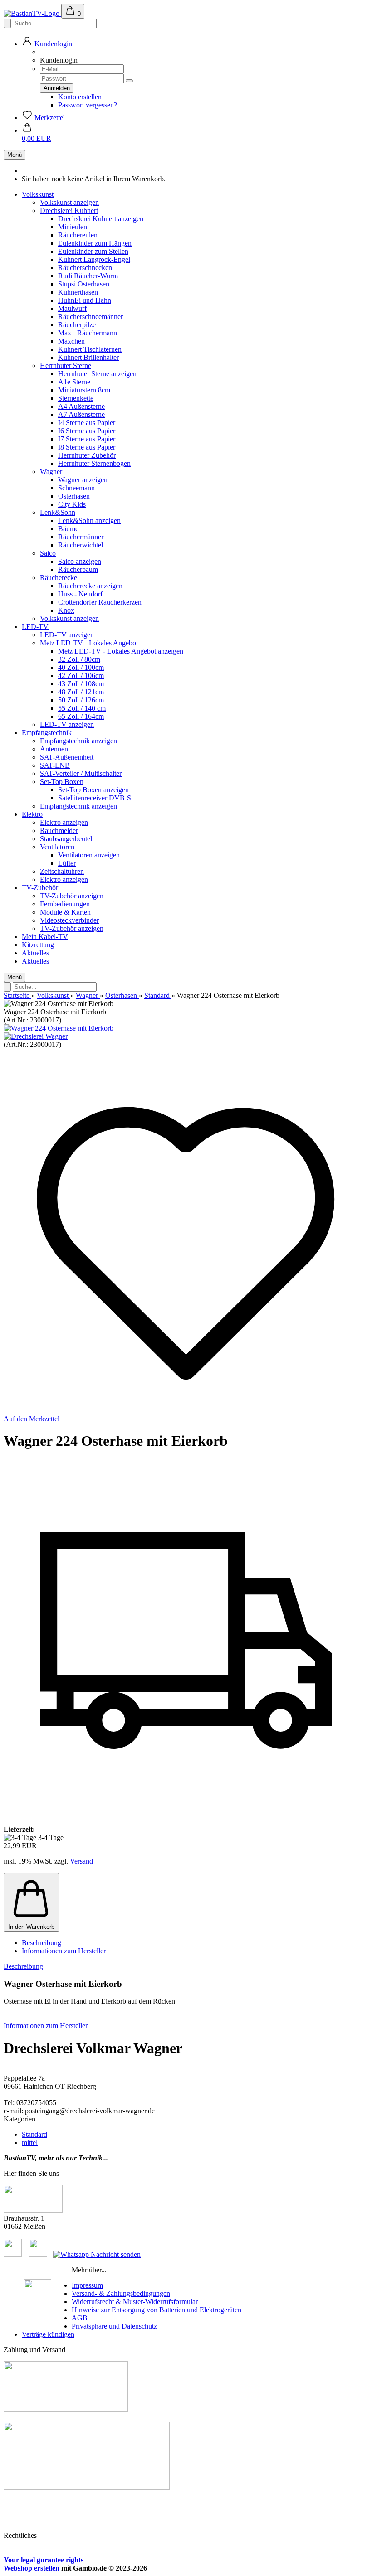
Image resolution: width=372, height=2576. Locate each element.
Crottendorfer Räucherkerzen (100, 602)
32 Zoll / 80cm (79, 659)
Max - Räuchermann (88, 333)
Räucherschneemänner (91, 317)
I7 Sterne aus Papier (87, 439)
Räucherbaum (78, 569)
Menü (15, 155)
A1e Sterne (74, 382)
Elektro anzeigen (64, 822)
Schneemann (76, 488)
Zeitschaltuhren (62, 871)
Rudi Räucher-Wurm (88, 276)
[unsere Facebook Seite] (13, 2254)
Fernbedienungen (65, 904)
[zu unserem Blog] (38, 2254)
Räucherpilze (77, 325)
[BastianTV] (32, 13)
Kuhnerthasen (78, 292)
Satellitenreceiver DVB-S (95, 798)
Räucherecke (59, 578)
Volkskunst (38, 194)
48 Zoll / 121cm (81, 692)
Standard (34, 2134)
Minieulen (73, 227)
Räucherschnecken (85, 268)
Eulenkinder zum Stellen (93, 251)
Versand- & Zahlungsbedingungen (121, 2293)
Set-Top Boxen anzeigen (93, 790)
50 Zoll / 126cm (81, 700)
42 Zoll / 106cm (81, 675)
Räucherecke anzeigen (90, 586)
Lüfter (67, 863)
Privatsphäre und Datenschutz (114, 2326)
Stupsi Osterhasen (84, 284)
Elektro (32, 814)
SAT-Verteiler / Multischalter (81, 773)
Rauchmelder (59, 830)
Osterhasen (74, 496)
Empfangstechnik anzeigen (78, 741)
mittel (30, 2143)
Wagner (51, 472)
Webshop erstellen (32, 2568)
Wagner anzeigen (83, 480)
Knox (66, 610)
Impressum (87, 2285)
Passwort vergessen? (88, 105)
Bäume (68, 529)
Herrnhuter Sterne (66, 366)
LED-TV (35, 627)
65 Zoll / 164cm (81, 716)
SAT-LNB (55, 765)
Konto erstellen (80, 97)
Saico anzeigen (80, 561)
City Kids (72, 504)
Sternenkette (76, 398)
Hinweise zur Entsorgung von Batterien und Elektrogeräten (157, 2310)
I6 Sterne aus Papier (87, 431)
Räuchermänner (81, 537)
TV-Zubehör (40, 888)
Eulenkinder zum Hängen (95, 243)
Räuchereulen (78, 235)
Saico (48, 553)
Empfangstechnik (47, 733)
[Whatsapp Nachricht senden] (97, 2254)
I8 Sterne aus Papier (87, 447)
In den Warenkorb (31, 1927)
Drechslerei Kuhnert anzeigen (101, 219)
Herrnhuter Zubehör (87, 455)
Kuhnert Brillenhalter (88, 357)
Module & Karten (65, 912)
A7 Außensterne (81, 414)
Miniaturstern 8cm (84, 390)
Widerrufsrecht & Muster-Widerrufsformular (135, 2302)
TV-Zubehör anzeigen (72, 896)
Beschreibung (42, 1943)
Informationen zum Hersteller (64, 1951)
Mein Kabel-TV (45, 937)
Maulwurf (72, 308)
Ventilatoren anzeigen (89, 855)
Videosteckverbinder (69, 920)
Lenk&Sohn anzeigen (89, 521)
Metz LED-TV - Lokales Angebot (89, 643)
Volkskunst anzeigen (69, 202)
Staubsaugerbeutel (66, 839)
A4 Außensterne (81, 406)
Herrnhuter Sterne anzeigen (97, 374)
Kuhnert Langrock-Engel (94, 259)
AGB (80, 2318)
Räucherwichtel (81, 545)
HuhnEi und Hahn (85, 300)
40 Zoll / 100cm (81, 667)
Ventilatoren (57, 847)
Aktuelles (35, 953)
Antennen (54, 749)
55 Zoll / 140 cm (82, 708)
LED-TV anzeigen (67, 635)
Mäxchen (71, 341)
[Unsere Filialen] (33, 2210)
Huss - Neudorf (80, 594)
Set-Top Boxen (62, 782)
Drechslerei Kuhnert (69, 211)
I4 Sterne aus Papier (87, 423)
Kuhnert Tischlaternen (90, 349)
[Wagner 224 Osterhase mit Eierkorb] (59, 1028)
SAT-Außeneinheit (67, 757)
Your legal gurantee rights (44, 2560)
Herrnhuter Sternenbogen (94, 463)
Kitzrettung (38, 945)
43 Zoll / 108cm (81, 684)
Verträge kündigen (48, 2334)
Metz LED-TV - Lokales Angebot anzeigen (121, 651)
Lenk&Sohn (58, 512)
